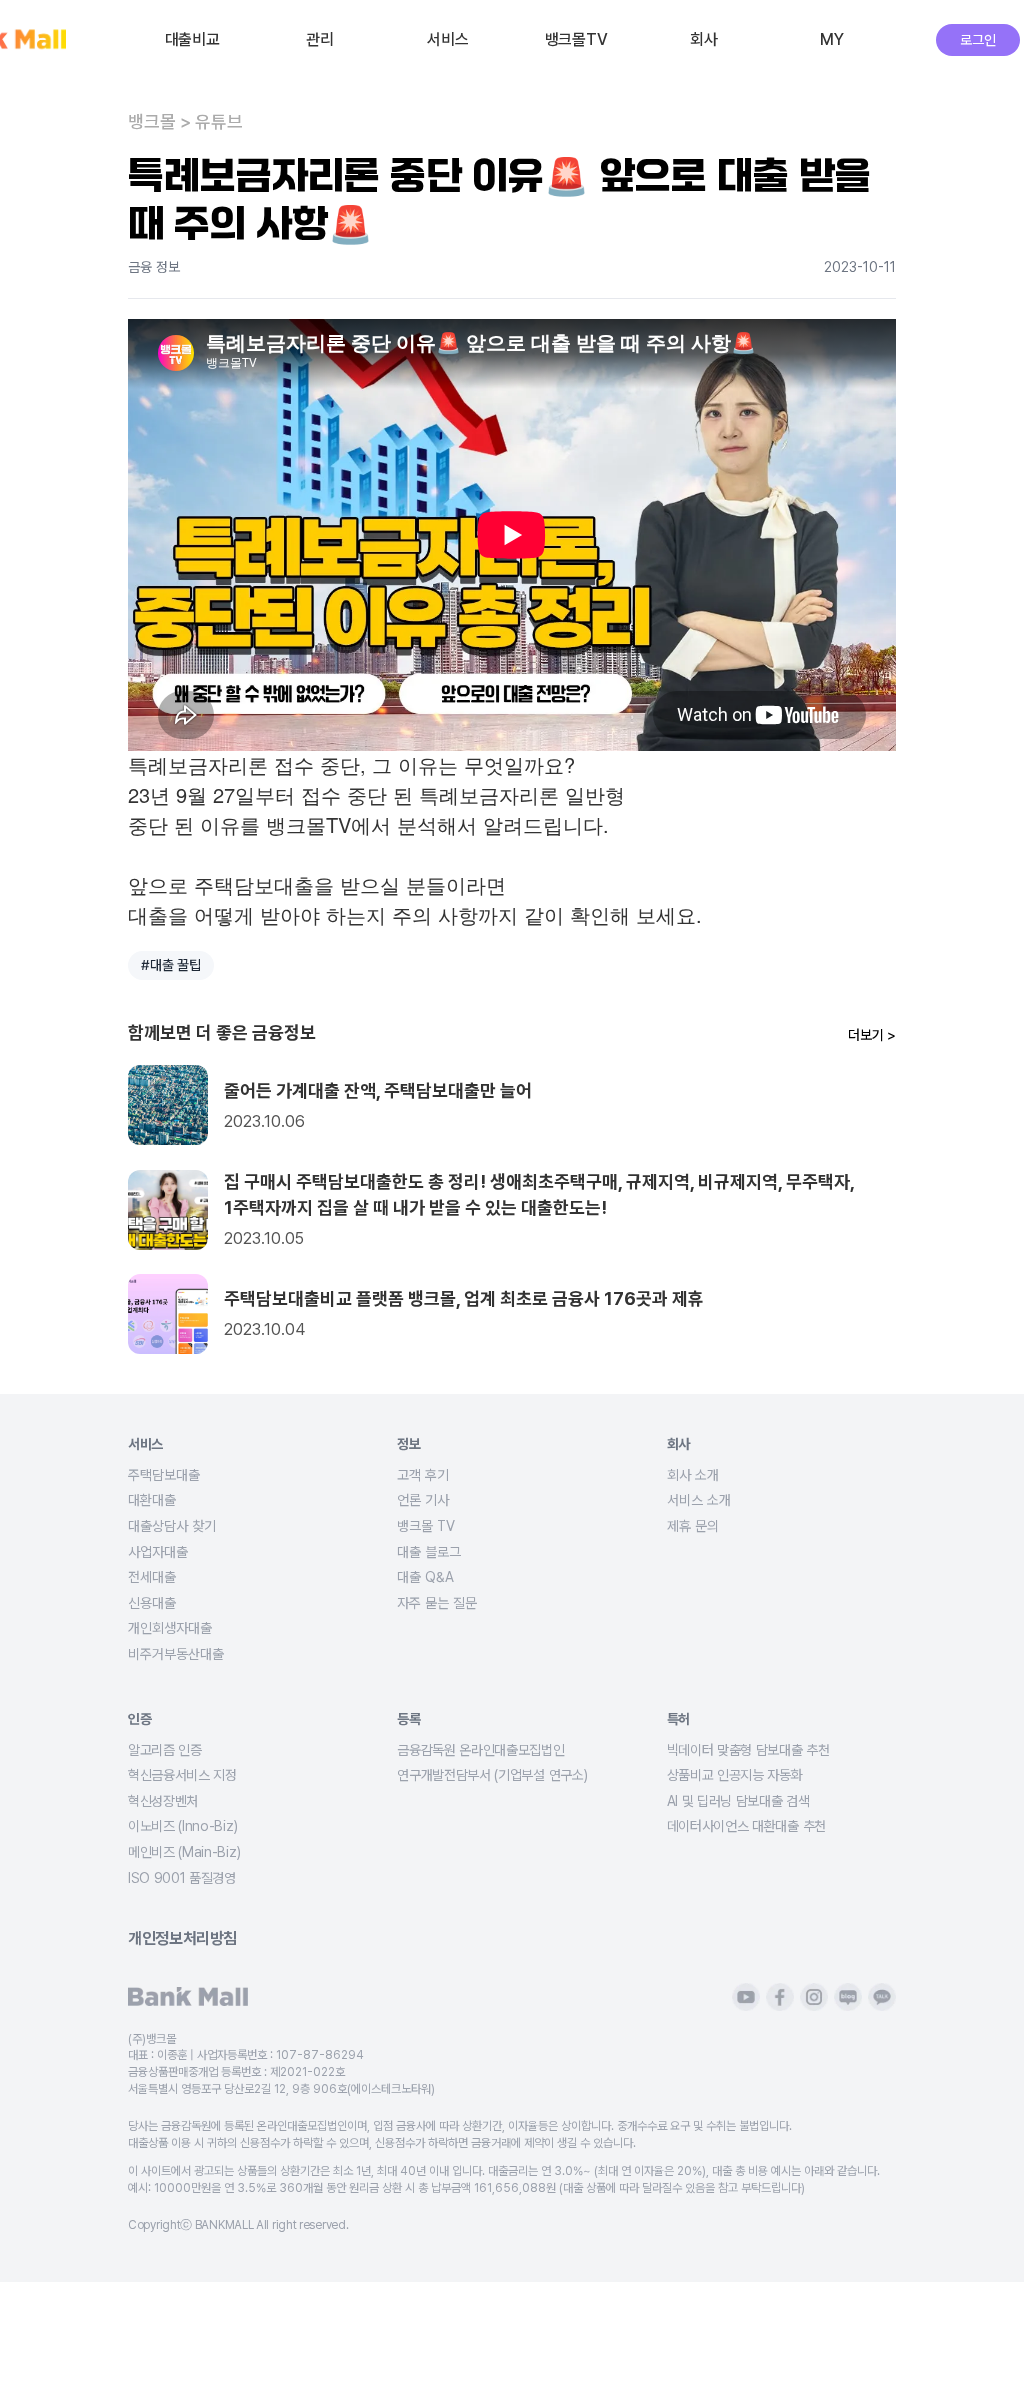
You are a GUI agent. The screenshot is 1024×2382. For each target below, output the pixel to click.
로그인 (977, 40)
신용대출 (152, 1603)
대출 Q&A (425, 1577)
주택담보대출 (164, 1475)
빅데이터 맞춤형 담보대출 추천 (748, 1750)
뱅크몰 (152, 122)
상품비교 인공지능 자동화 (735, 1775)
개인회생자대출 (170, 1628)
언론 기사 (423, 1500)
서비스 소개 (699, 1500)
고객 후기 (423, 1475)
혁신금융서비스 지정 (182, 1775)
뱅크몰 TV (426, 1526)
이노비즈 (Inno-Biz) (182, 1826)
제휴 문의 (693, 1526)
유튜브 (219, 122)
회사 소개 (693, 1475)
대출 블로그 (429, 1552)
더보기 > (872, 1035)
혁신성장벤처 (163, 1801)
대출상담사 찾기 (172, 1526)
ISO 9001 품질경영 (182, 1878)
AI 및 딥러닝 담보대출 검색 (738, 1801)
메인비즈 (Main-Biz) (184, 1852)
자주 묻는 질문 (437, 1603)
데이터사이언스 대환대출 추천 (746, 1826)
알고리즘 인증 (165, 1750)
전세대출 (152, 1577)
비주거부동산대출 (176, 1654)
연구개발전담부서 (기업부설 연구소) (492, 1775)
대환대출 (152, 1500)
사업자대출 (158, 1552)
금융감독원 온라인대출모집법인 (480, 1750)
